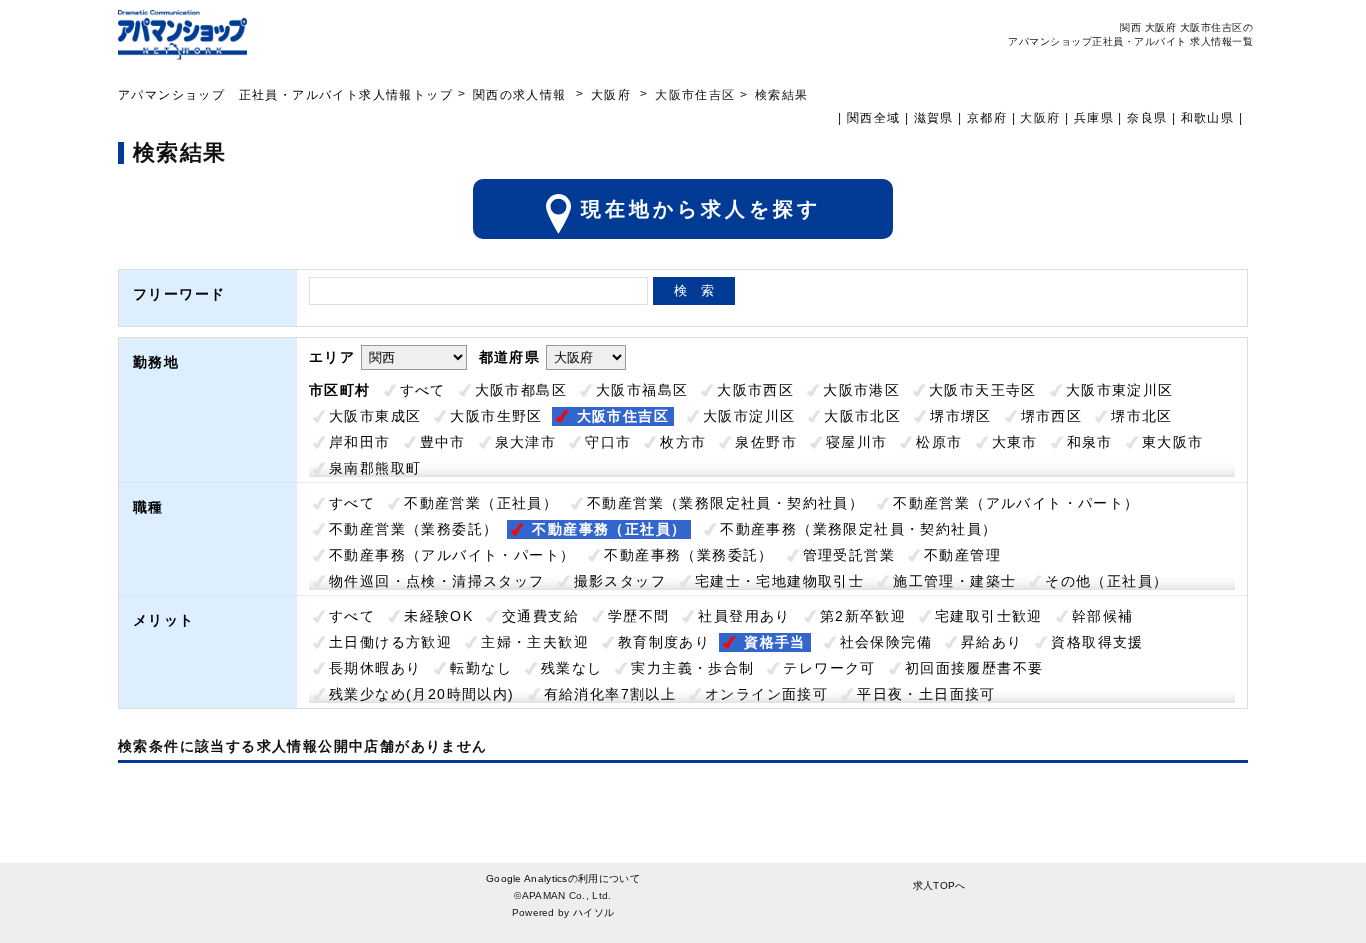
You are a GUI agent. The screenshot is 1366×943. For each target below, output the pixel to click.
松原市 (939, 442)
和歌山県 (1208, 118)
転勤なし (481, 668)
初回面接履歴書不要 (974, 668)
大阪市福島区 (642, 390)
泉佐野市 (766, 442)
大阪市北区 (862, 416)
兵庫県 (1094, 118)
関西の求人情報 (522, 95)
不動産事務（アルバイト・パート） (452, 555)
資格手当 (775, 642)
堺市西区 (1052, 416)
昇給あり (992, 642)
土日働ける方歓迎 (390, 642)
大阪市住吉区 (623, 416)
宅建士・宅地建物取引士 (779, 581)
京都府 (987, 118)
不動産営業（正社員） (481, 503)
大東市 (1015, 442)
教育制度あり (664, 642)
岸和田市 (360, 442)
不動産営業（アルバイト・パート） (1016, 503)
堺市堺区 (961, 416)
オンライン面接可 (766, 694)
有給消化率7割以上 (610, 694)
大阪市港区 (861, 390)
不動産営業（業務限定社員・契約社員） (725, 503)
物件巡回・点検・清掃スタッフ (437, 581)
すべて (423, 390)
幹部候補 (1103, 616)
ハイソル (593, 912)
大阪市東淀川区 (1120, 390)
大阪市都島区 (521, 390)
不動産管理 (962, 555)
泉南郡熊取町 (375, 468)
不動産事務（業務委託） (688, 555)
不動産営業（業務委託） (413, 529)
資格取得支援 (1097, 642)
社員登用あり (744, 616)
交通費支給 (540, 616)
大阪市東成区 (375, 416)
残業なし (572, 668)
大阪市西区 (755, 390)
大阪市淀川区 (749, 416)
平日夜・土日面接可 (926, 694)
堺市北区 (1142, 416)
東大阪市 (1173, 442)
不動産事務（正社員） (609, 529)
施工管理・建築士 (954, 581)
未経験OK (438, 616)
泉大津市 (526, 442)
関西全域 (874, 118)
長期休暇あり (375, 668)
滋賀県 (934, 118)
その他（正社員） (1106, 581)
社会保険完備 (886, 642)
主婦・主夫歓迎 (535, 642)
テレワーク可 (829, 668)
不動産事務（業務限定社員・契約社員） (858, 529)
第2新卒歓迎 (863, 616)
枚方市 (683, 442)
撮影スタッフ (620, 581)
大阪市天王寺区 (983, 390)
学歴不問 (639, 616)
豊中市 (443, 442)
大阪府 (611, 95)
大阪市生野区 (496, 416)
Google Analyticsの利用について (563, 878)
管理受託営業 (849, 555)
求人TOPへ (939, 885)
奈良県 (1147, 118)
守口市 (608, 442)
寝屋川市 (857, 442)
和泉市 (1090, 442)
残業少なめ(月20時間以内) (422, 694)
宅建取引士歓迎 (989, 616)
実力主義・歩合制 (692, 668)
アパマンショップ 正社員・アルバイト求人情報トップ (285, 95)
